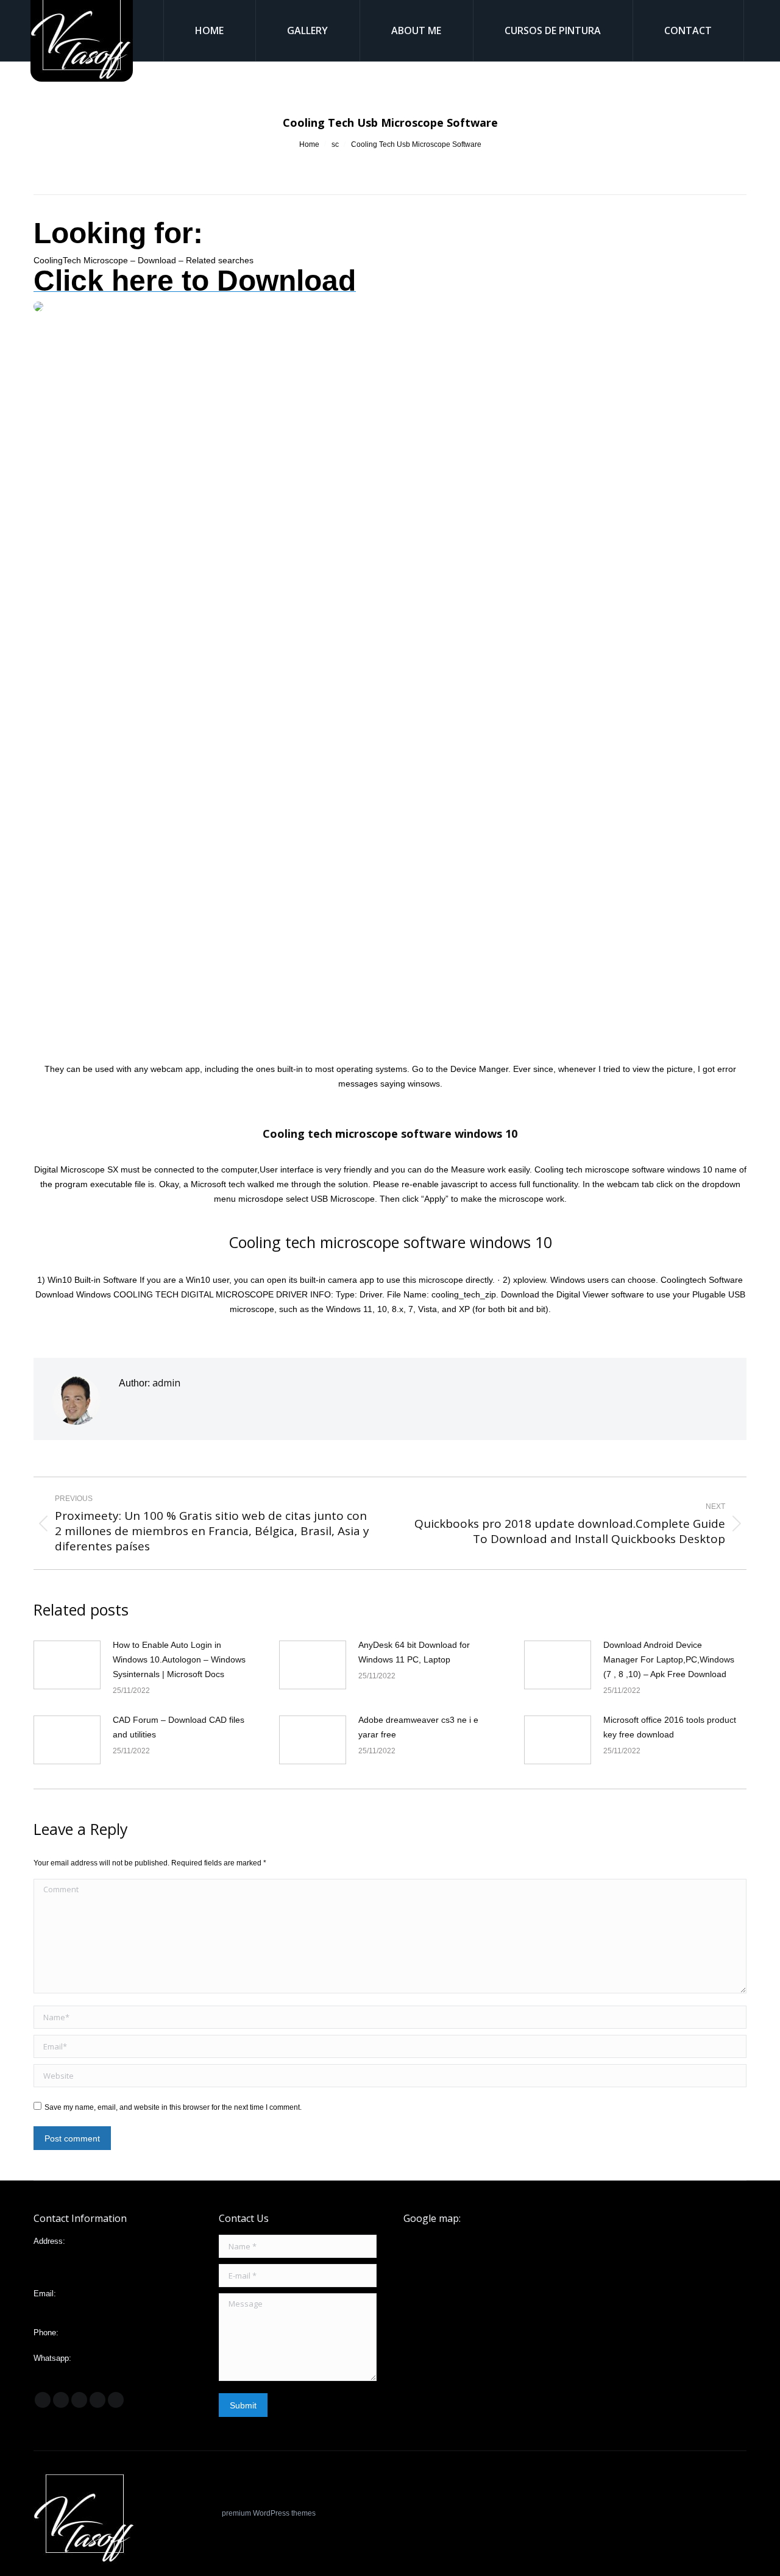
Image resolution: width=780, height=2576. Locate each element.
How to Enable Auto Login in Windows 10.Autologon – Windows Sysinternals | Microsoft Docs (179, 1659)
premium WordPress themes (269, 2513)
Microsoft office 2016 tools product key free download (670, 1727)
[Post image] (67, 1665)
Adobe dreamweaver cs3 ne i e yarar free (418, 1727)
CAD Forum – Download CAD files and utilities (179, 1727)
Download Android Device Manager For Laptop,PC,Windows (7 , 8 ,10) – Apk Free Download (669, 1659)
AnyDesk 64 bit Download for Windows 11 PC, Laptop (414, 1652)
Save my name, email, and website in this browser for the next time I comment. (173, 2107)
